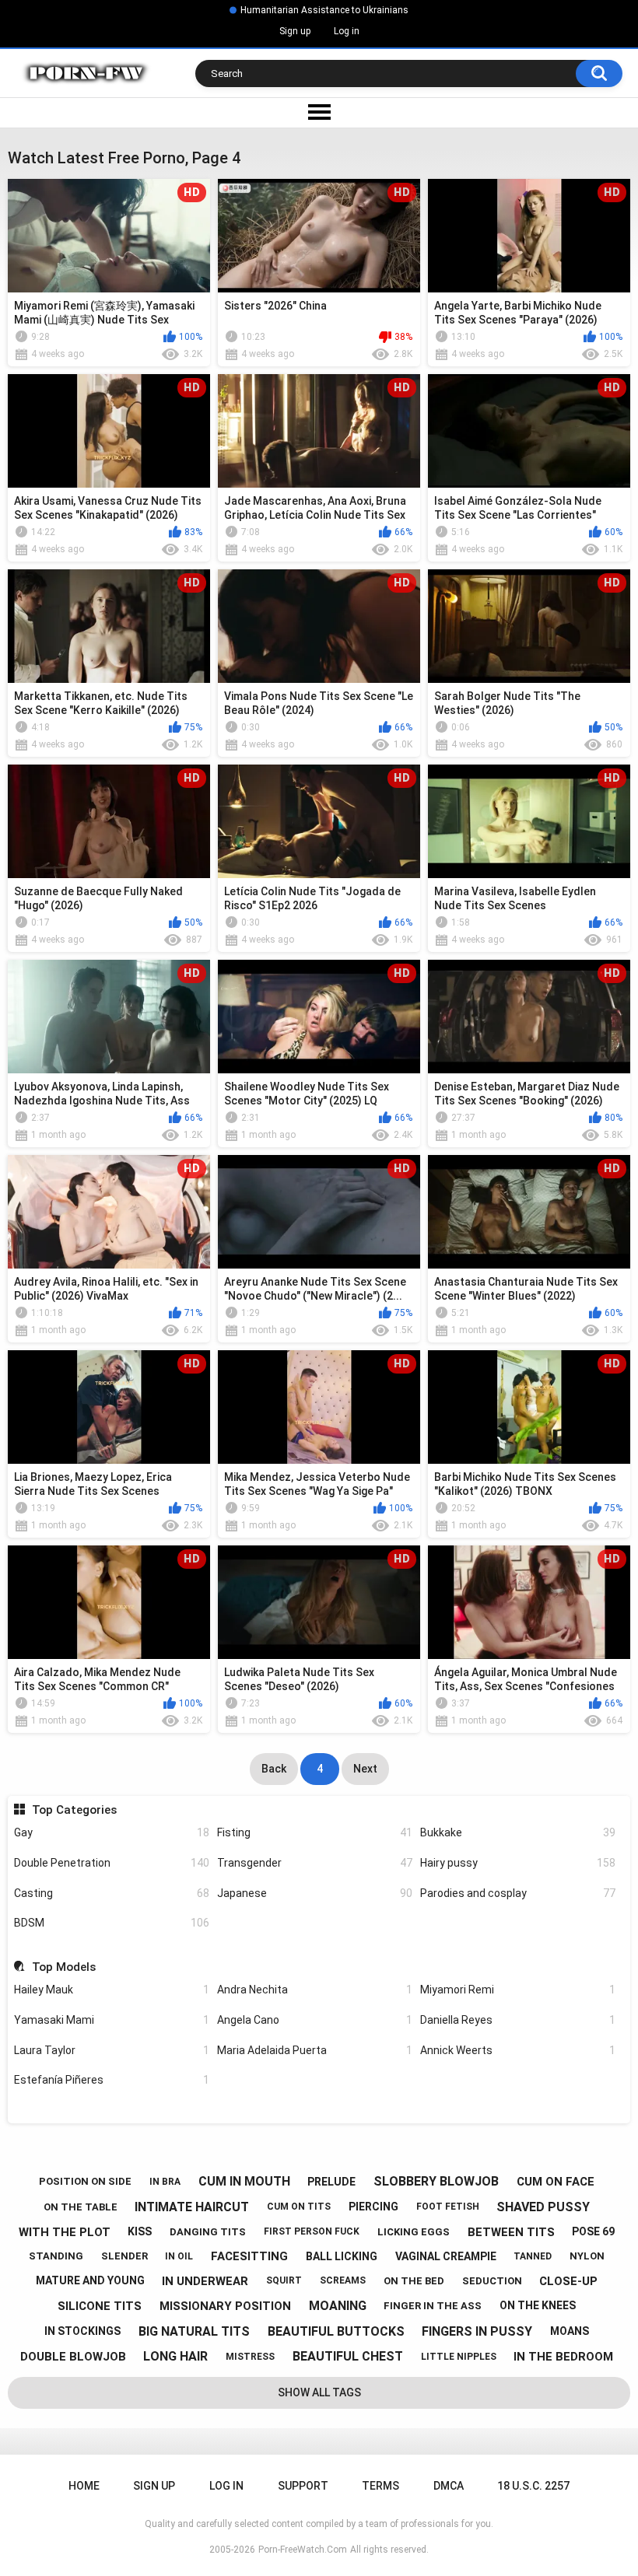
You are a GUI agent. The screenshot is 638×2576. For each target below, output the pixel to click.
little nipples (459, 2357)
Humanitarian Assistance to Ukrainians (324, 10)
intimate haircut (192, 2207)
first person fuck (312, 2231)
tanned (533, 2256)
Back (274, 1769)
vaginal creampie (446, 2256)
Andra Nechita (315, 1990)
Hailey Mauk (112, 1990)
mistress (250, 2357)
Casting (112, 1893)
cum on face (556, 2182)
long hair (175, 2356)
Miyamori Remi (518, 1990)
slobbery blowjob (436, 2181)
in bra (165, 2182)
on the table (81, 2207)
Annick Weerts (518, 2050)
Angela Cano (315, 2020)
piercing (373, 2207)
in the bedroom (563, 2357)
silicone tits (100, 2306)
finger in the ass (433, 2306)
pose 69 (593, 2231)
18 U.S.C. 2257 (533, 2486)
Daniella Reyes (518, 2020)
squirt (284, 2280)
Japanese (315, 1893)
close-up (568, 2281)
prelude (331, 2182)
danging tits (208, 2232)
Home (84, 2486)
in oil (179, 2256)
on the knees (538, 2305)
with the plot (65, 2232)
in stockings (82, 2331)
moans (570, 2331)
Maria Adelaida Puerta (315, 2050)
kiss (140, 2231)
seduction (492, 2281)
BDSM (112, 1923)
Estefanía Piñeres (112, 2080)
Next (365, 1769)
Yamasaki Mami (112, 2020)
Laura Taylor (112, 2050)
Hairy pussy (518, 1863)
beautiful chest (348, 2356)
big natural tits (194, 2331)
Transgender (315, 1863)
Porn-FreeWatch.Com (303, 2550)
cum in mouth (244, 2181)
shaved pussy (543, 2207)
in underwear (205, 2281)
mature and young (90, 2280)
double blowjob (73, 2357)
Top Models (63, 1967)
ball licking (342, 2256)
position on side (85, 2181)
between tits (511, 2232)
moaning (338, 2306)
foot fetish (448, 2207)
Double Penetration (112, 1863)
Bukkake (518, 1832)
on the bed (414, 2281)
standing (56, 2256)
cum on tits (299, 2207)
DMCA (449, 2486)
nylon (587, 2256)
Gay (112, 1832)
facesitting (249, 2256)
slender (124, 2256)
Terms (380, 2486)
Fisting (315, 1832)
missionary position (225, 2306)
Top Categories (74, 1810)
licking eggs (414, 2232)
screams (343, 2280)
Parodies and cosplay (518, 1893)
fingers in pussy (477, 2331)
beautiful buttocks (336, 2331)
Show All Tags (319, 2392)
